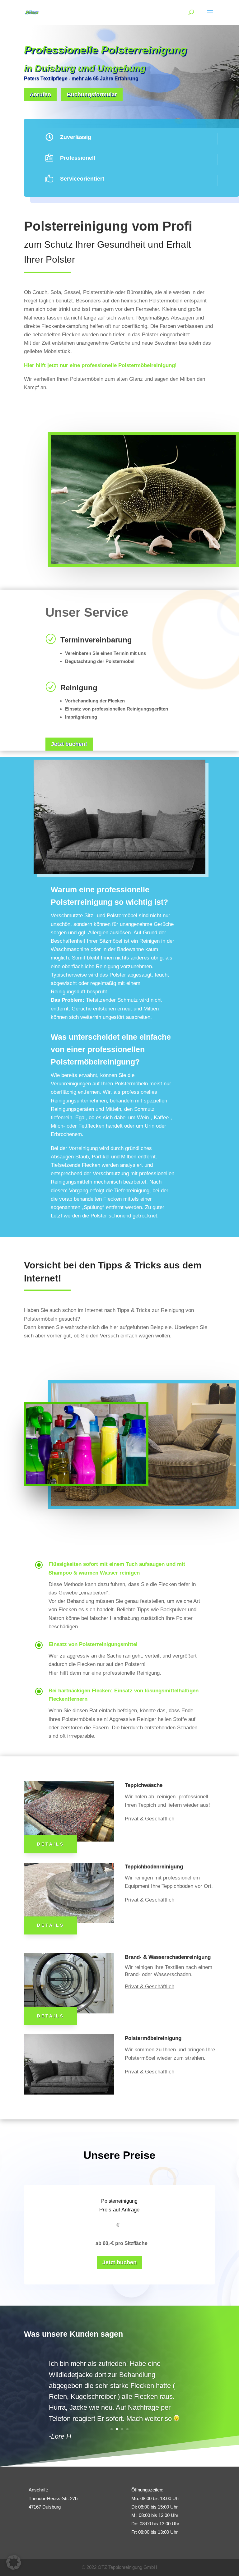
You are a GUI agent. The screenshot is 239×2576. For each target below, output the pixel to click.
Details (51, 1844)
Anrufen (40, 94)
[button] (14, 2562)
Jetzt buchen (119, 2262)
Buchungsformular (92, 94)
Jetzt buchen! (69, 744)
